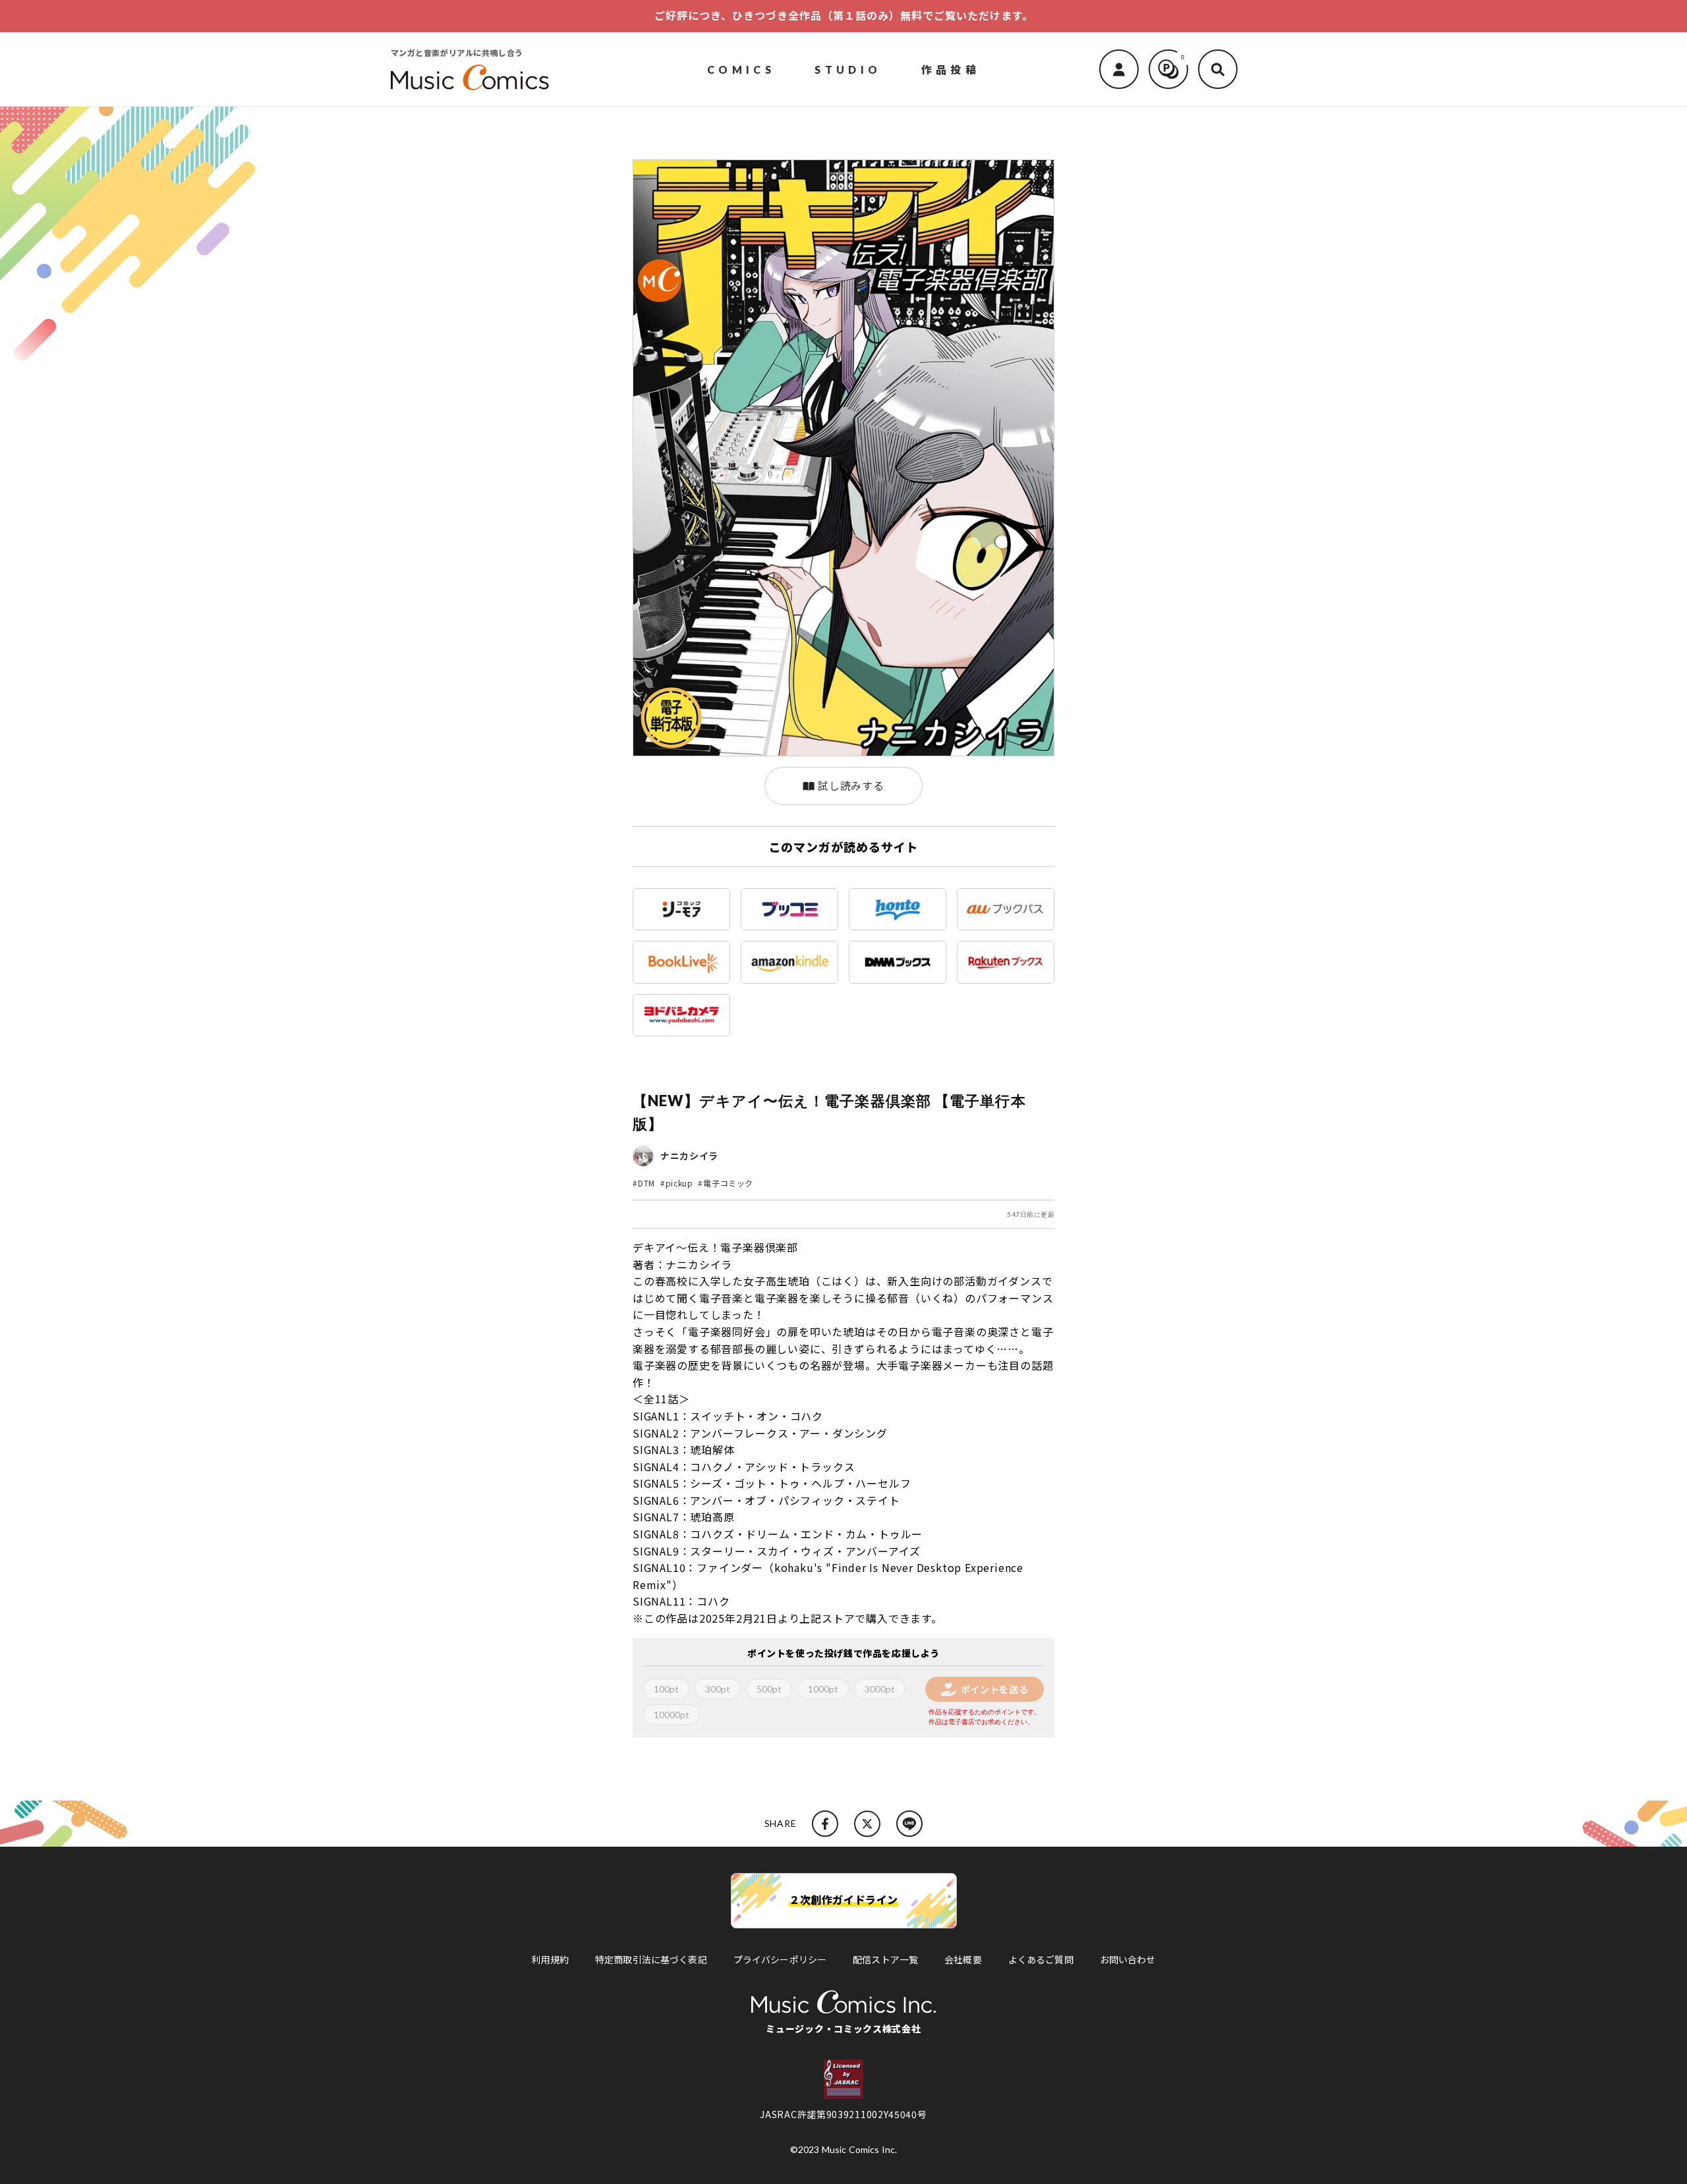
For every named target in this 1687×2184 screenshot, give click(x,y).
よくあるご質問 (1041, 1959)
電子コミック (728, 1183)
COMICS (741, 69)
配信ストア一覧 (885, 1959)
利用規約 (550, 1959)
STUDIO (848, 69)
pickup (679, 1183)
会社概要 (963, 1959)
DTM (646, 1183)
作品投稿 (951, 69)
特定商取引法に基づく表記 (651, 1959)
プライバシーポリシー (780, 1959)
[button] (1218, 69)
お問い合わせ (1128, 1959)
